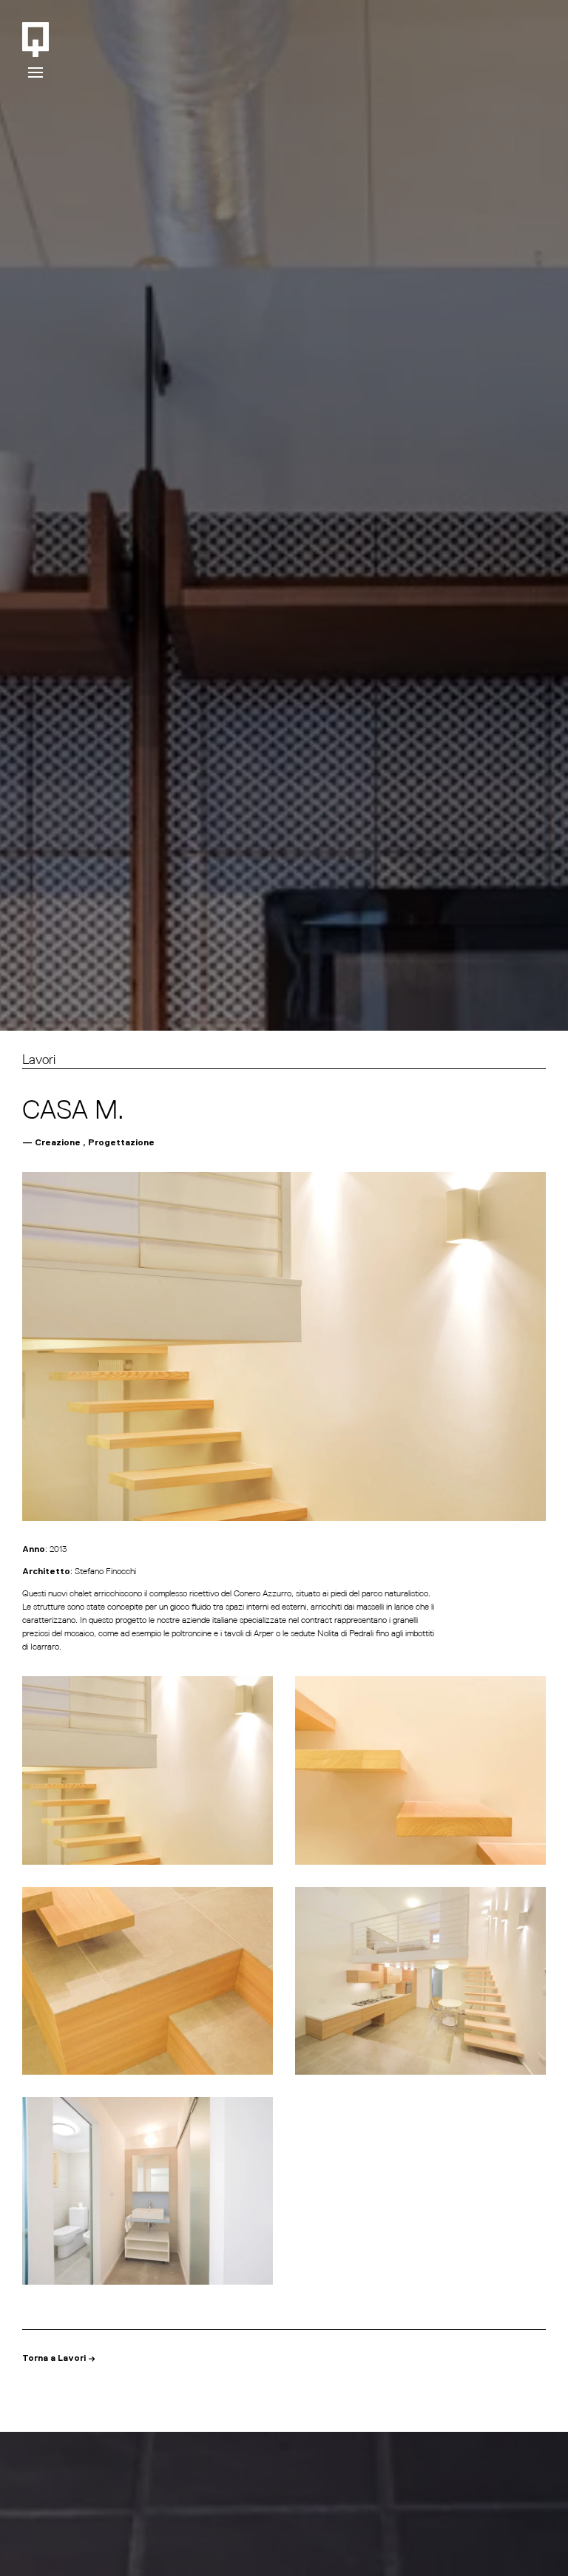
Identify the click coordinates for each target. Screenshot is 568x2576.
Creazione (58, 1143)
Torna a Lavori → (59, 2359)
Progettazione (121, 1143)
